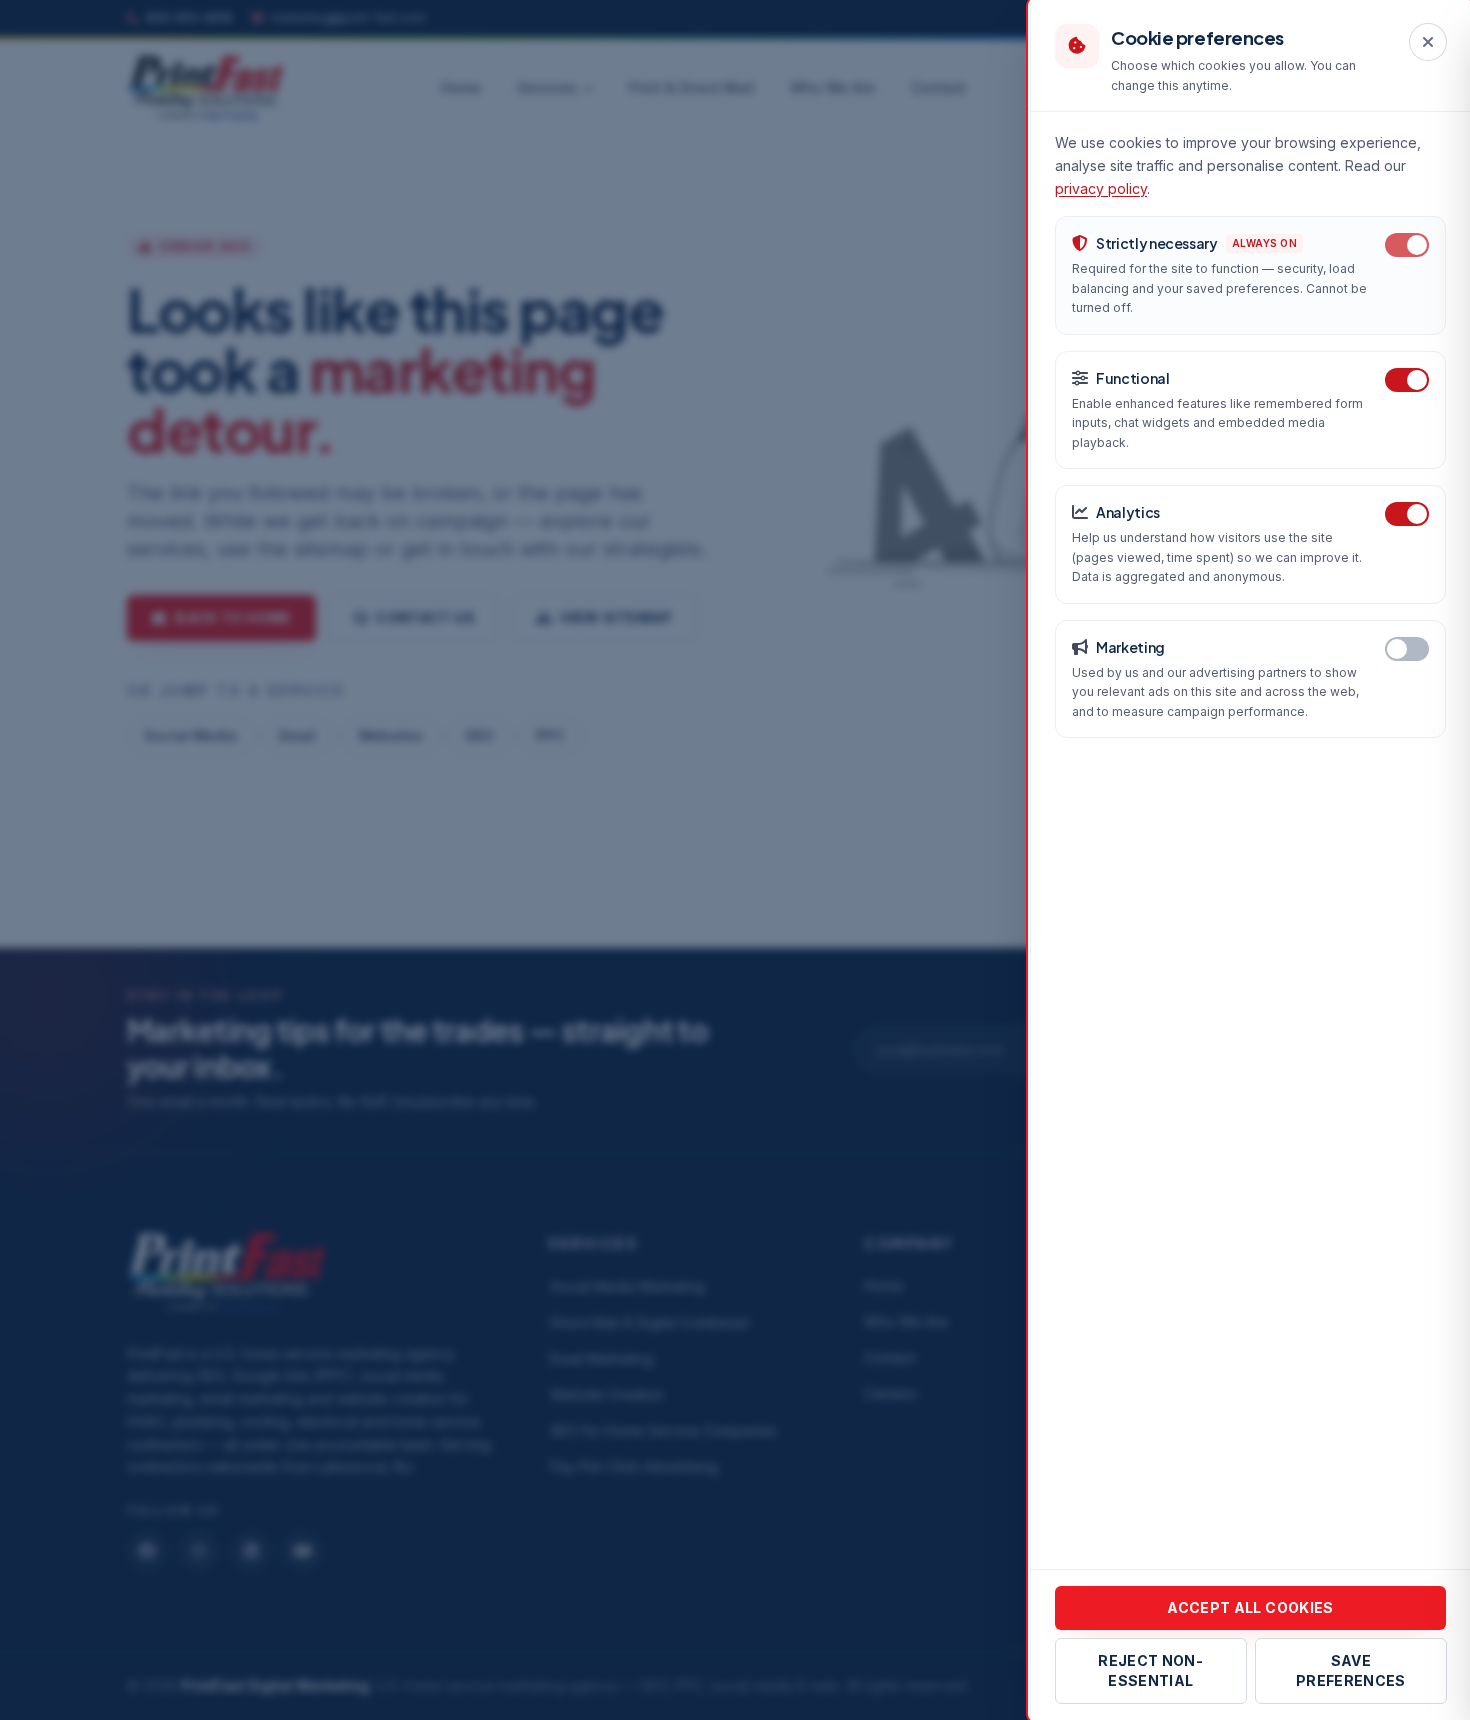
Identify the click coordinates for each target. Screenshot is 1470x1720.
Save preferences (1350, 1670)
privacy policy (1101, 188)
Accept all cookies (1250, 1607)
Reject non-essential (1150, 1670)
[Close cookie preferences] (1428, 42)
